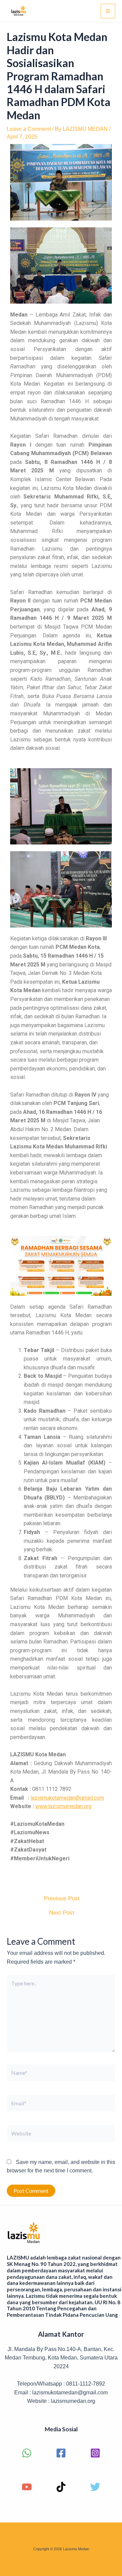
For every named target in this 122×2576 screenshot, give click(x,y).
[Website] (61, 2135)
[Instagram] (95, 2453)
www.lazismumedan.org (63, 1806)
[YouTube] (27, 2487)
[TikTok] (61, 2487)
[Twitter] (95, 2487)
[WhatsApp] (27, 2453)
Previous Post (62, 1898)
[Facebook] (61, 2453)
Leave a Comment (29, 129)
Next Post (62, 1913)
